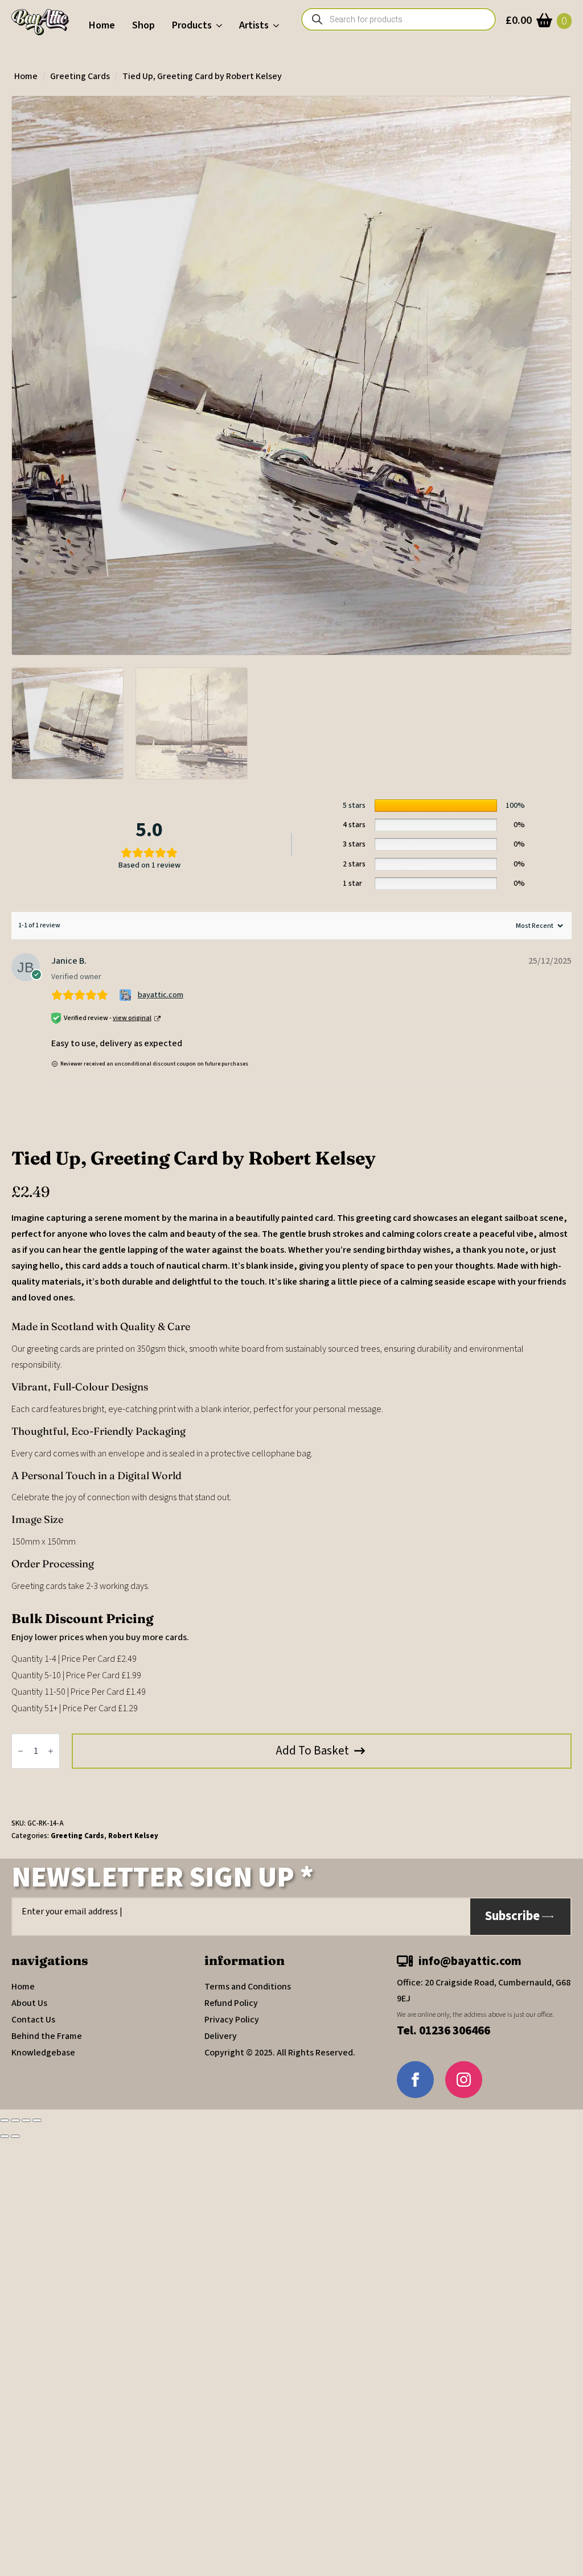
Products (192, 25)
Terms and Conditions (248, 1987)
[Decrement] (20, 1751)
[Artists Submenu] (278, 26)
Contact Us (33, 2020)
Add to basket (313, 1751)
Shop (143, 25)
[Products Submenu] (221, 26)
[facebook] (415, 2080)
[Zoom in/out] (5, 2120)
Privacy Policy (232, 2020)
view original (132, 1018)
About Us (29, 2003)
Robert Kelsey (133, 1836)
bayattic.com (161, 995)
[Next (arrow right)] (15, 2136)
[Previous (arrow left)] (5, 2136)
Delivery (221, 2036)
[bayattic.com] (127, 995)
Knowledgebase (43, 2053)
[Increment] (51, 1751)
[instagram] (464, 2080)
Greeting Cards (80, 76)
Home (102, 25)
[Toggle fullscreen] (15, 2120)
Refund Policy (231, 2003)
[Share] (26, 2120)
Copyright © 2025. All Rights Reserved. (280, 2053)
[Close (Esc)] (37, 2120)
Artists (254, 25)
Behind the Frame (47, 2036)
